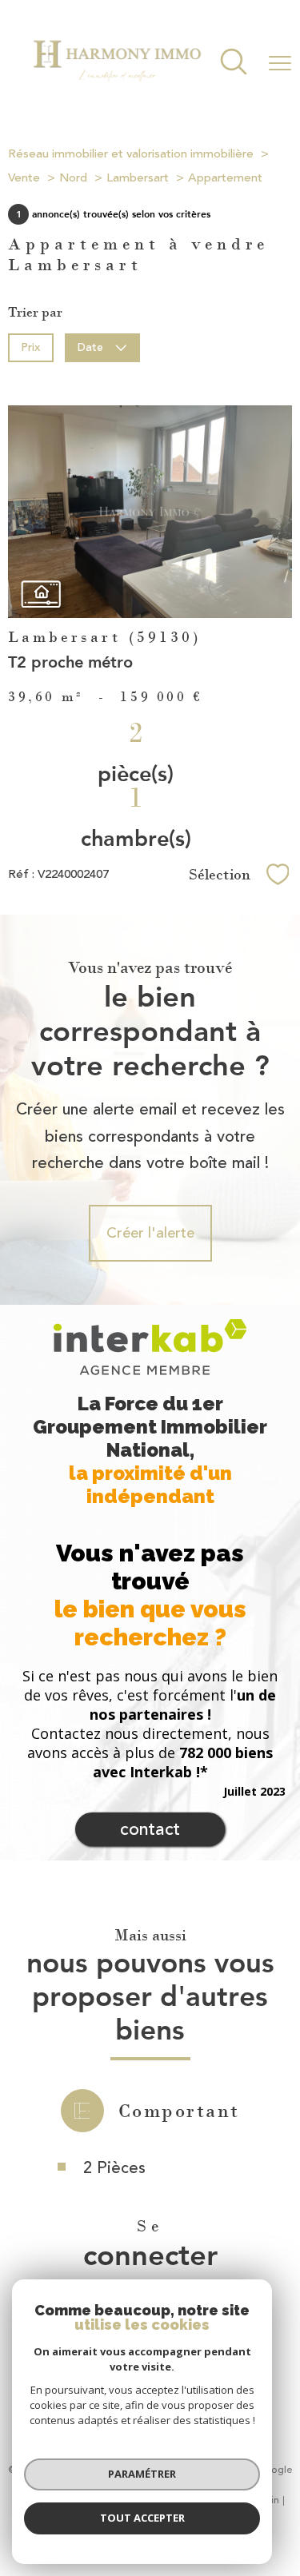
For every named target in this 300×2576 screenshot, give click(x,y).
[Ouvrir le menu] (280, 63)
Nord (73, 178)
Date (91, 347)
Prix (30, 347)
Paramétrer (142, 2474)
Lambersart (138, 178)
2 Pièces (114, 2168)
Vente (24, 178)
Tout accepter (142, 2518)
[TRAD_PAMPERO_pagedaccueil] (117, 86)
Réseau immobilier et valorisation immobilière (131, 154)
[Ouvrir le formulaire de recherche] (234, 64)
